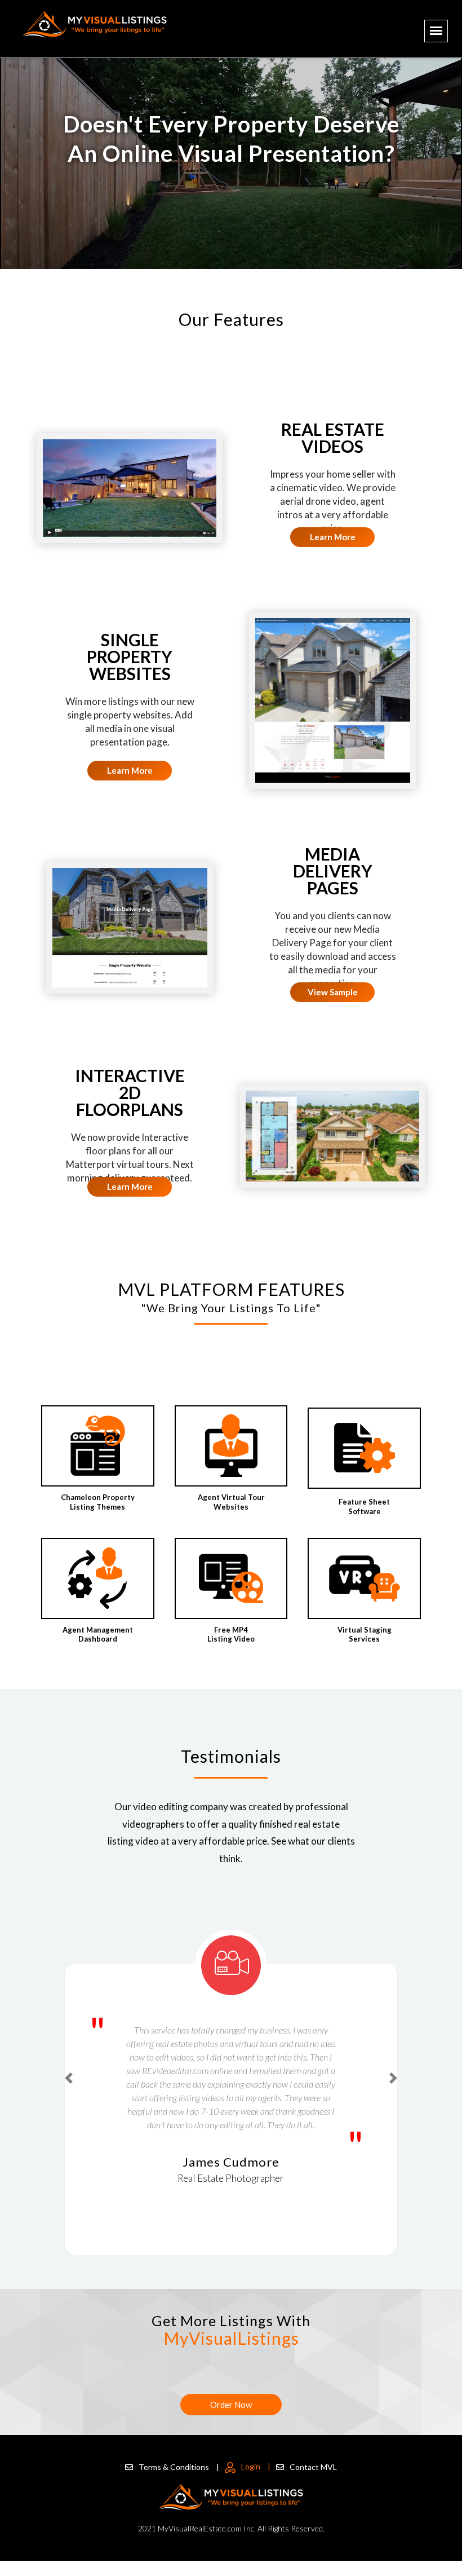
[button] (69, 2078)
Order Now (231, 2405)
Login (256, 2466)
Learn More (333, 537)
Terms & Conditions (179, 2467)
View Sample (333, 992)
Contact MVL (313, 2467)
